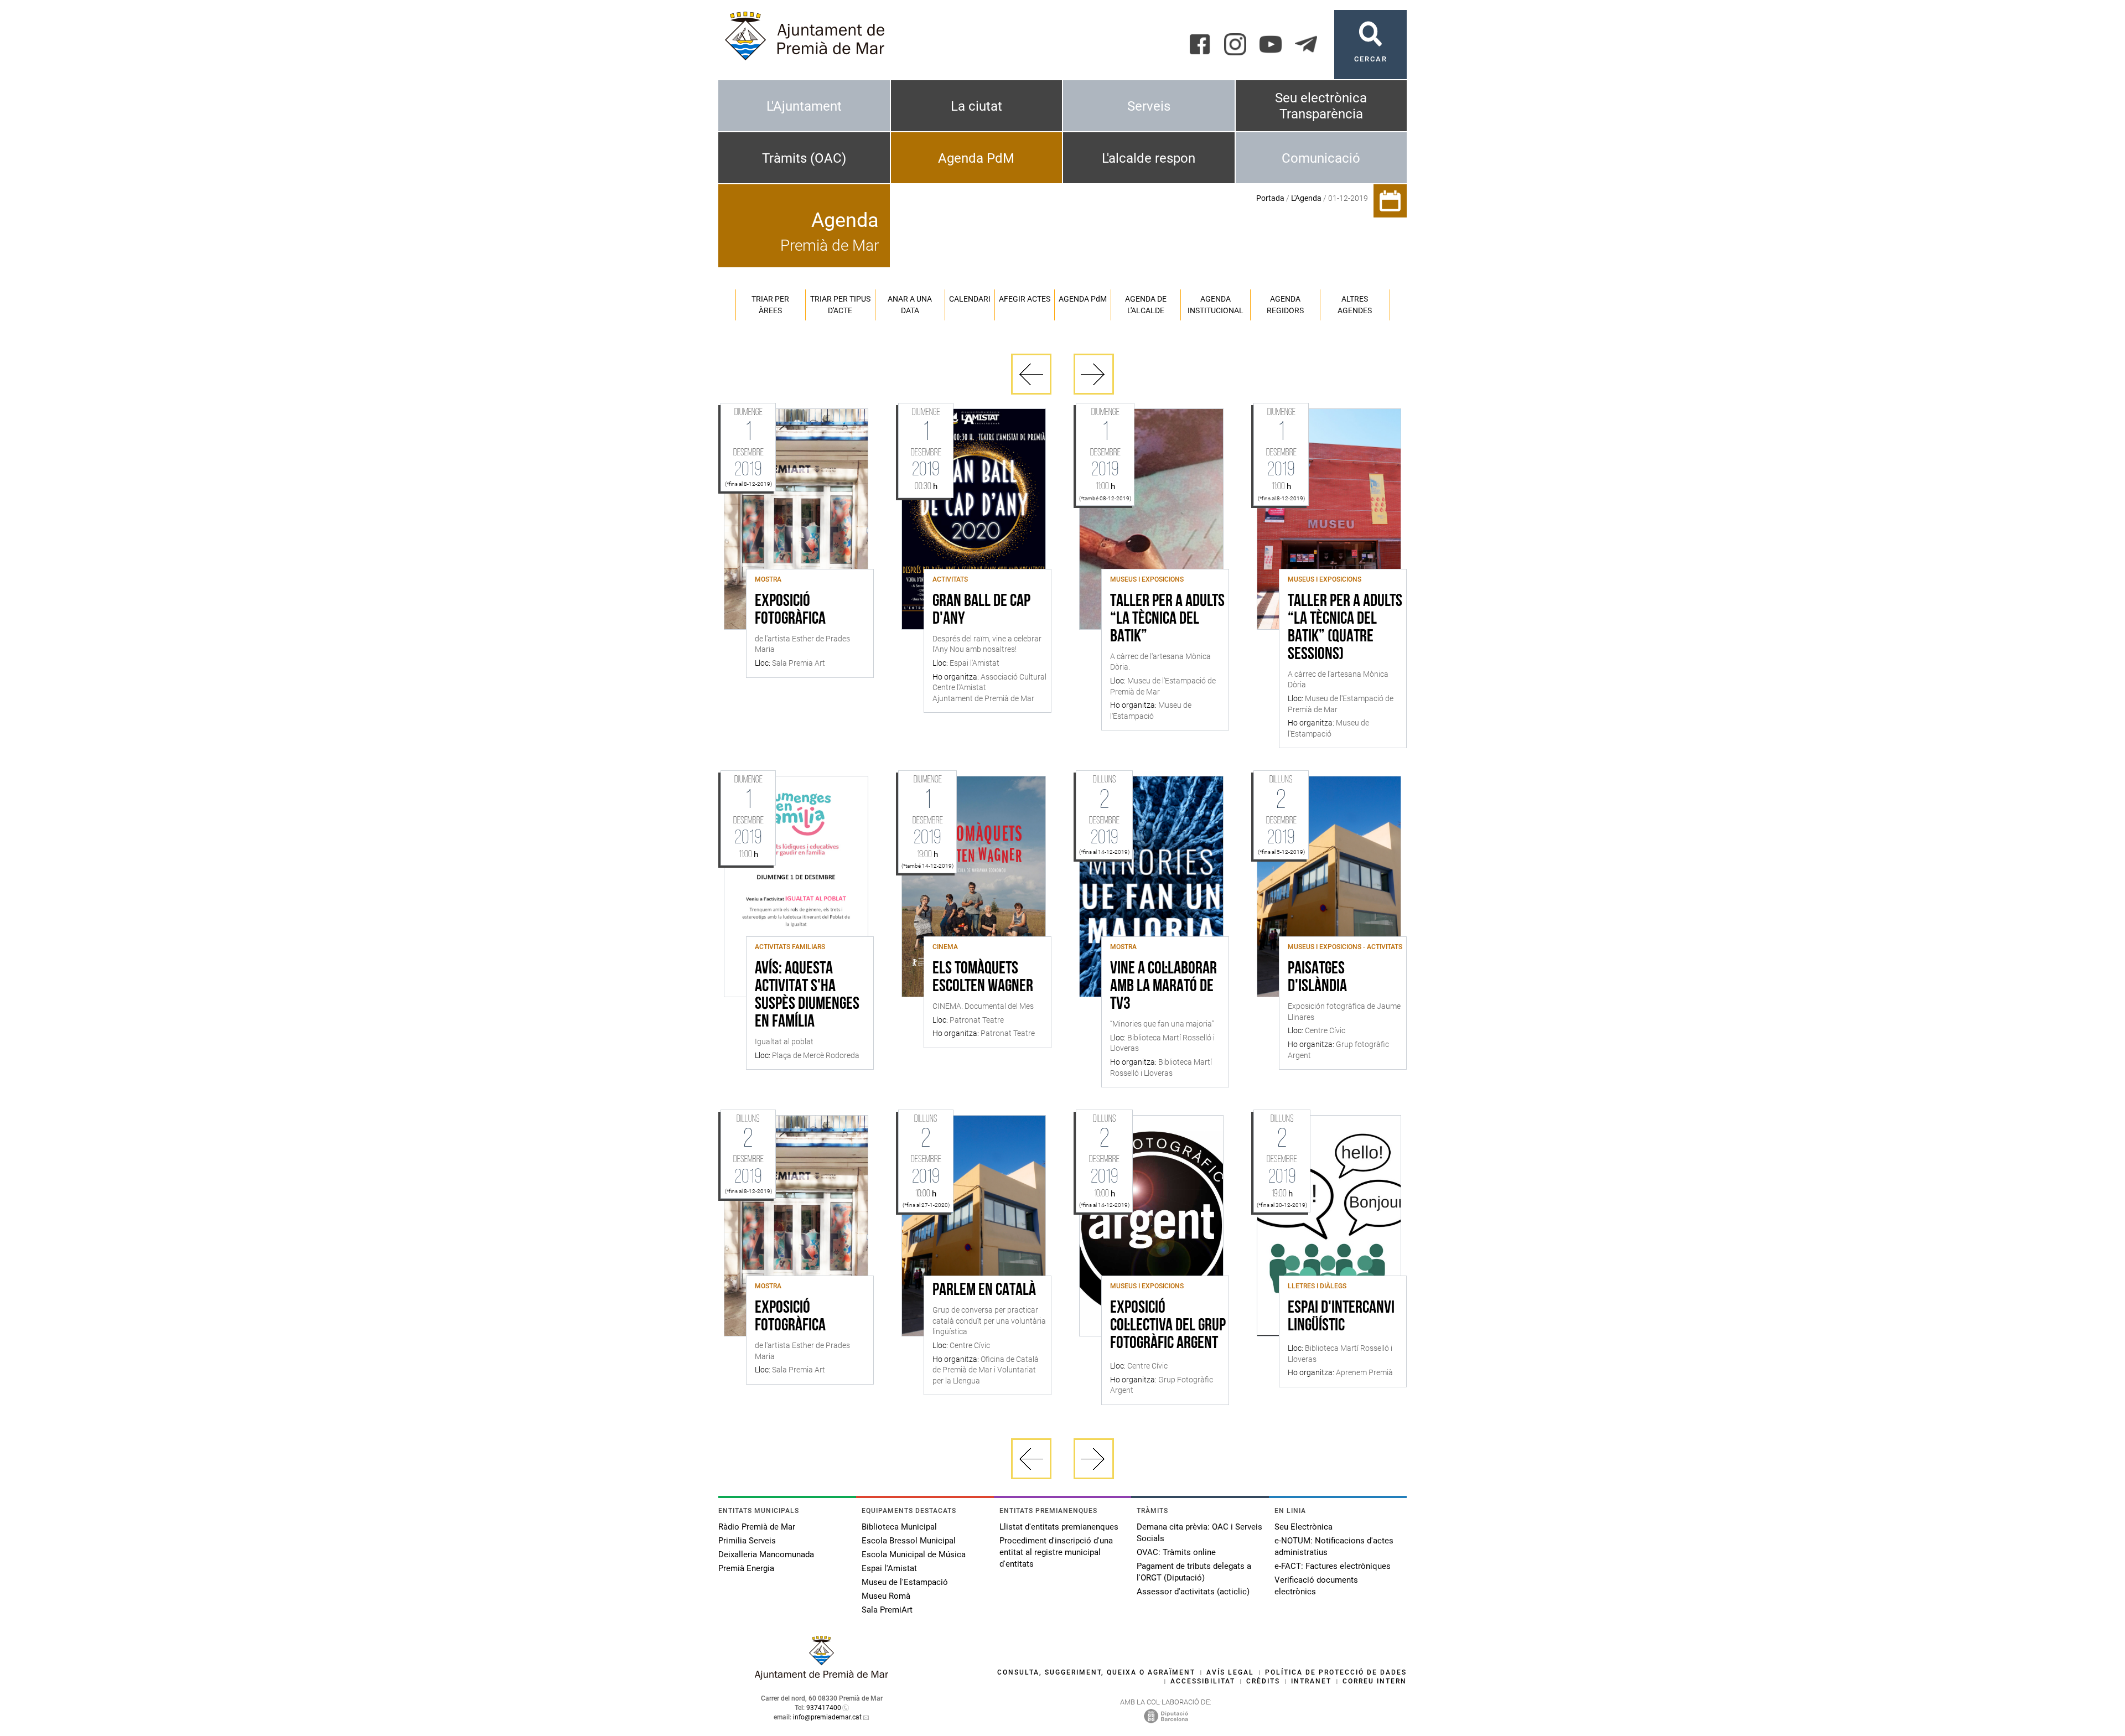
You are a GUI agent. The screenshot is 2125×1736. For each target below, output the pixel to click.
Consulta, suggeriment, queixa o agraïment (1096, 1672)
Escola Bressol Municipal (909, 1541)
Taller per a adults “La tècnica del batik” (1167, 619)
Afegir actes (1025, 299)
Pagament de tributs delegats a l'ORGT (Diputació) (1194, 1572)
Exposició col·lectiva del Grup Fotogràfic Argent (1168, 1326)
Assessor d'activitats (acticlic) (1193, 1592)
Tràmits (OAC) (804, 158)
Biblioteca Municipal (899, 1527)
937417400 (824, 1708)
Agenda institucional (1216, 305)
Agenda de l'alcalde (1146, 305)
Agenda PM (1083, 299)
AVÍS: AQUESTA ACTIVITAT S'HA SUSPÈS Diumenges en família (807, 996)
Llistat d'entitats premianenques (1059, 1527)
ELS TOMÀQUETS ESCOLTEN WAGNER (983, 978)
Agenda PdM (976, 158)
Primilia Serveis (747, 1541)
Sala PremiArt (887, 1610)
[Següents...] (1094, 374)
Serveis (1149, 106)
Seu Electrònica (1303, 1527)
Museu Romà (886, 1596)
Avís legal (1230, 1672)
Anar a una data (910, 305)
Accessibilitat (1203, 1681)
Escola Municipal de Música (914, 1554)
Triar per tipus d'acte (840, 305)
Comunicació (1321, 158)
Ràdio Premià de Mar (757, 1527)
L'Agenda (1306, 198)
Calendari (970, 299)
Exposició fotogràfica (790, 610)
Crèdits (1263, 1681)
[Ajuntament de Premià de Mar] (822, 1677)
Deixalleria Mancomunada (766, 1554)
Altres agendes (1355, 305)
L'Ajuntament (804, 106)
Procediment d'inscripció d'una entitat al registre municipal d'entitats (1056, 1552)
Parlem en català (984, 1291)
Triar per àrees (770, 305)
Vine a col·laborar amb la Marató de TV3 (1163, 987)
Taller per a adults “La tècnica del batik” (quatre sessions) (1345, 628)
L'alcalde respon (1149, 158)
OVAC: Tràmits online (1176, 1552)
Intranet (1311, 1681)
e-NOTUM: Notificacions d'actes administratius (1334, 1546)
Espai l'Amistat (889, 1568)
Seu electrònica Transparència (1321, 106)
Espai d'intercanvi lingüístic (1341, 1317)
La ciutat (976, 106)
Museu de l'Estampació (905, 1582)
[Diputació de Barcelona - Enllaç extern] (1166, 1716)
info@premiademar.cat (827, 1717)
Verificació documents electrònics (1316, 1586)
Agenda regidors (1285, 305)
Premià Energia (746, 1568)
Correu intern (1375, 1681)
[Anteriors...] (1031, 374)
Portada (1270, 198)
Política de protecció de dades (1336, 1672)
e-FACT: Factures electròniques (1333, 1566)
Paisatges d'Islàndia (1317, 978)
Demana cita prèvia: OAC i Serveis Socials (1199, 1533)
